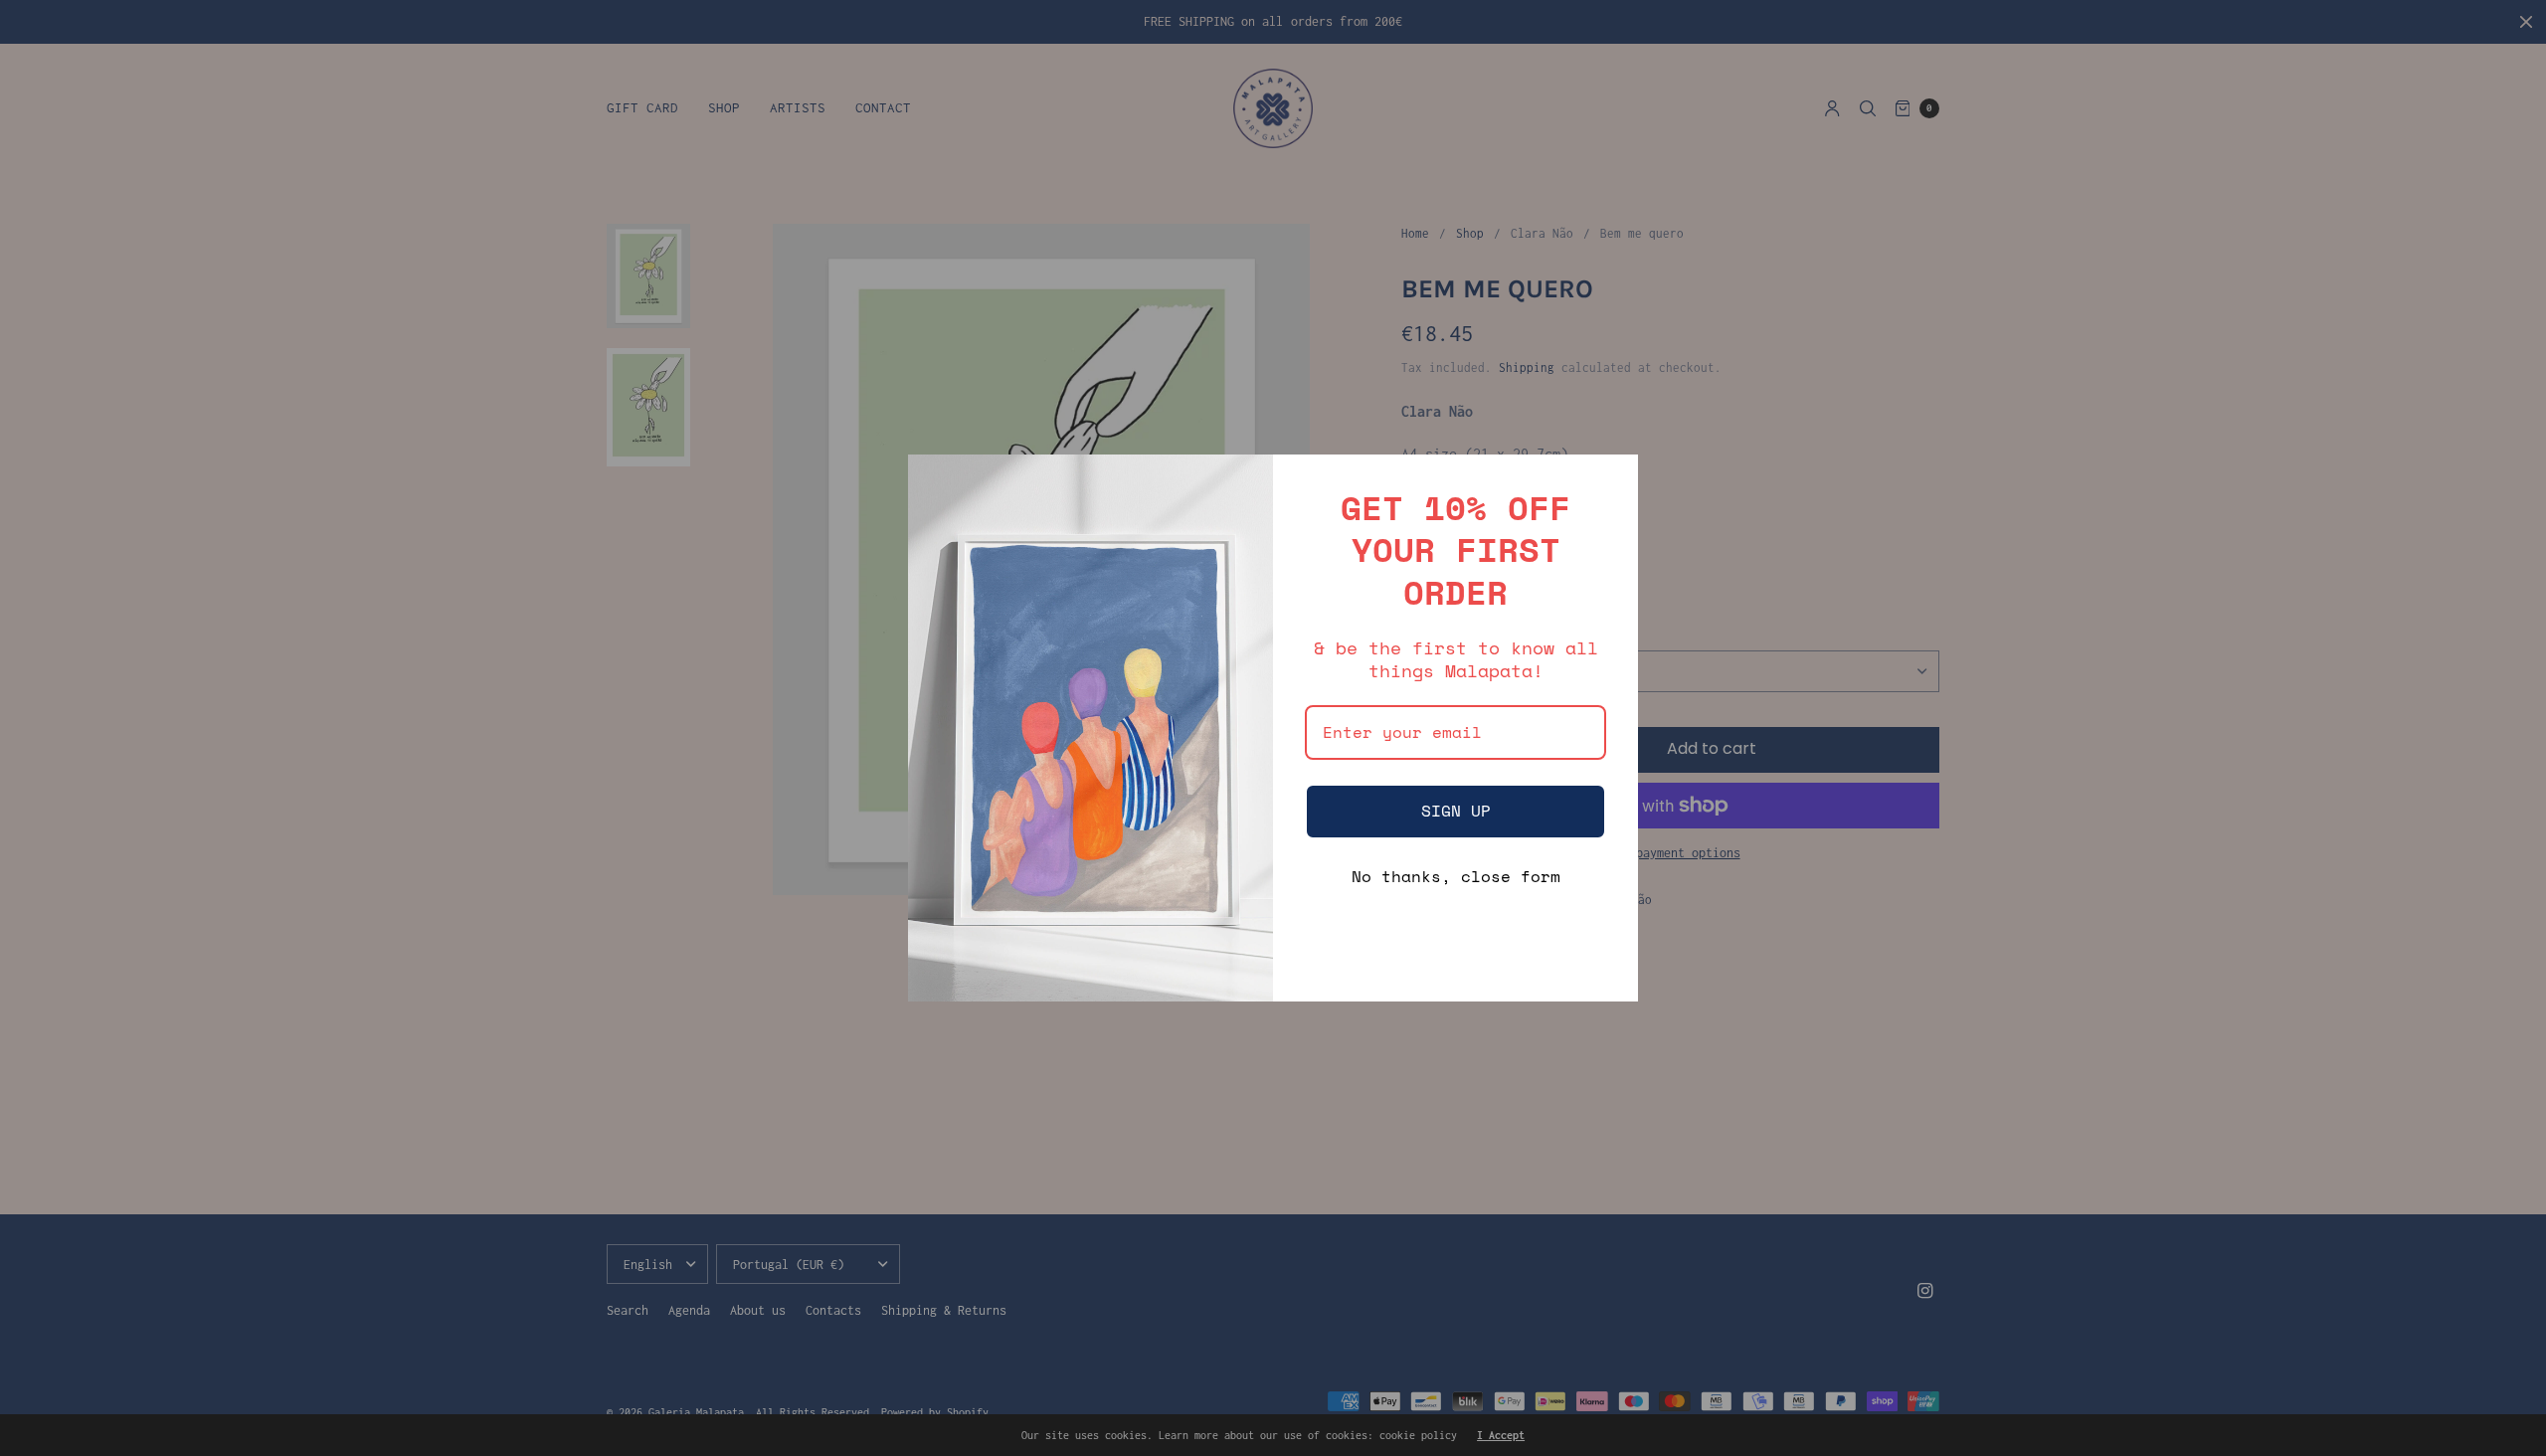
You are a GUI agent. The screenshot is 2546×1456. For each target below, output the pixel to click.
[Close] (1614, 478)
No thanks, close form (1456, 876)
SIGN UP (1456, 811)
